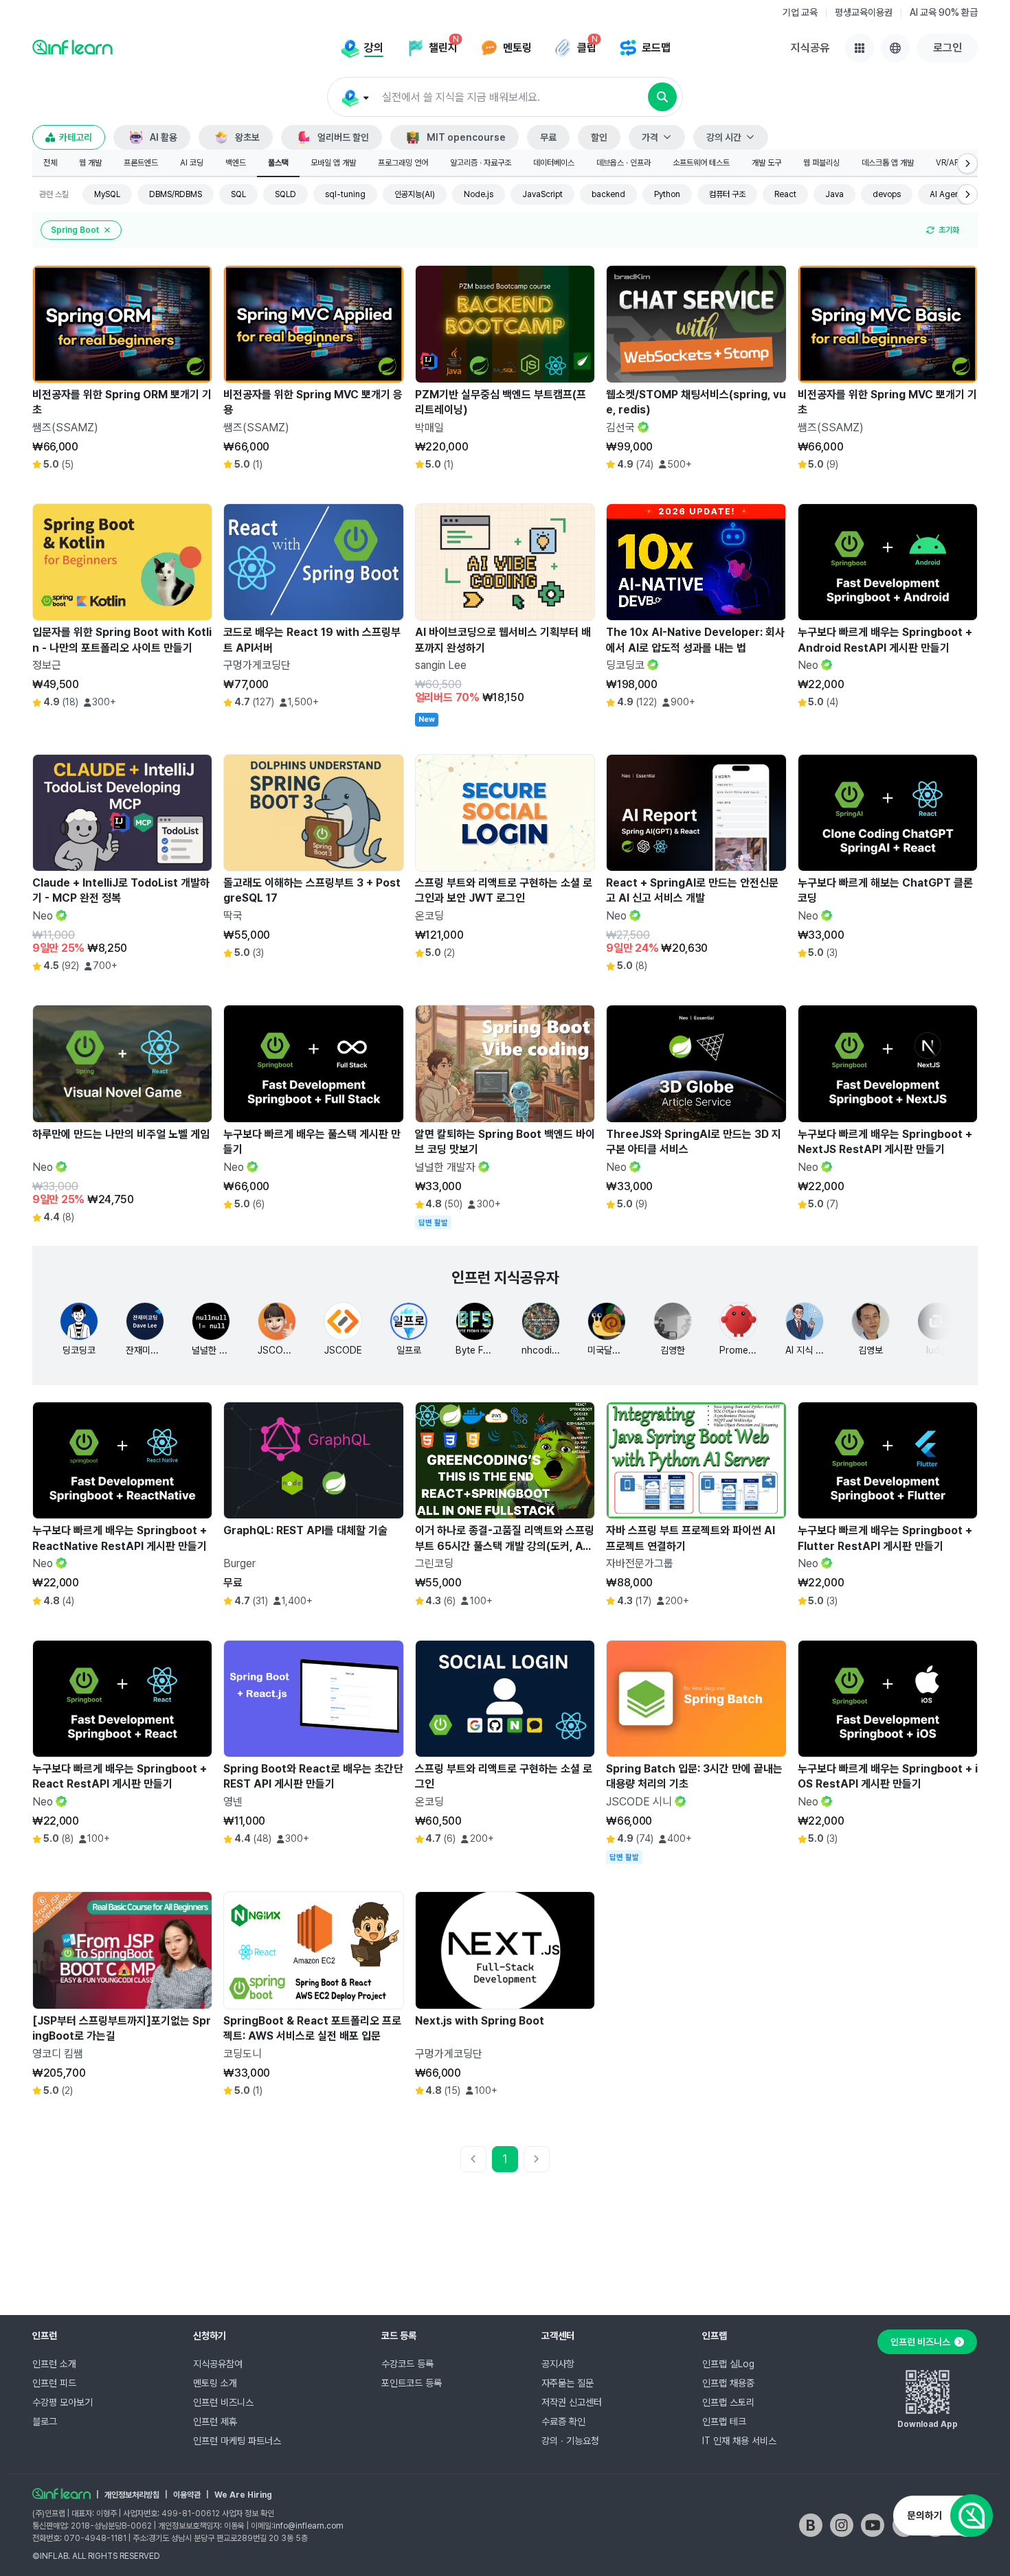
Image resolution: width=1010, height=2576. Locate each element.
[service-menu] (860, 48)
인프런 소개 (54, 2364)
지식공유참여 (218, 2364)
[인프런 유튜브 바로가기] (873, 2525)
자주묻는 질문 (568, 2383)
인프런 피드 (54, 2383)
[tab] (50, 163)
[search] (662, 97)
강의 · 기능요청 (570, 2441)
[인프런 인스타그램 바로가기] (842, 2525)
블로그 (45, 2421)
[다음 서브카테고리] (967, 163)
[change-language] (895, 48)
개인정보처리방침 (132, 2495)
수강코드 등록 (407, 2364)
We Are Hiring (243, 2495)
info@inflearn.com (308, 2526)
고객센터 (558, 2336)
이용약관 (187, 2495)
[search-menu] (354, 98)
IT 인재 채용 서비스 (739, 2441)
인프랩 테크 (724, 2421)
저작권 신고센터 (572, 2402)
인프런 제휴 (215, 2421)
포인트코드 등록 (412, 2383)
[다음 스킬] (967, 194)
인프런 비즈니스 (223, 2402)
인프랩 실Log (728, 2364)
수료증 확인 (563, 2421)
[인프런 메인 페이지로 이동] (72, 47)
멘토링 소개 (215, 2383)
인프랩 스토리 (728, 2402)
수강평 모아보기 (63, 2402)
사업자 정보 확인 (248, 2514)
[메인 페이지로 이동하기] (61, 2494)
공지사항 (558, 2364)
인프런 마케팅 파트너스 (237, 2441)
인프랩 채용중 (728, 2383)
